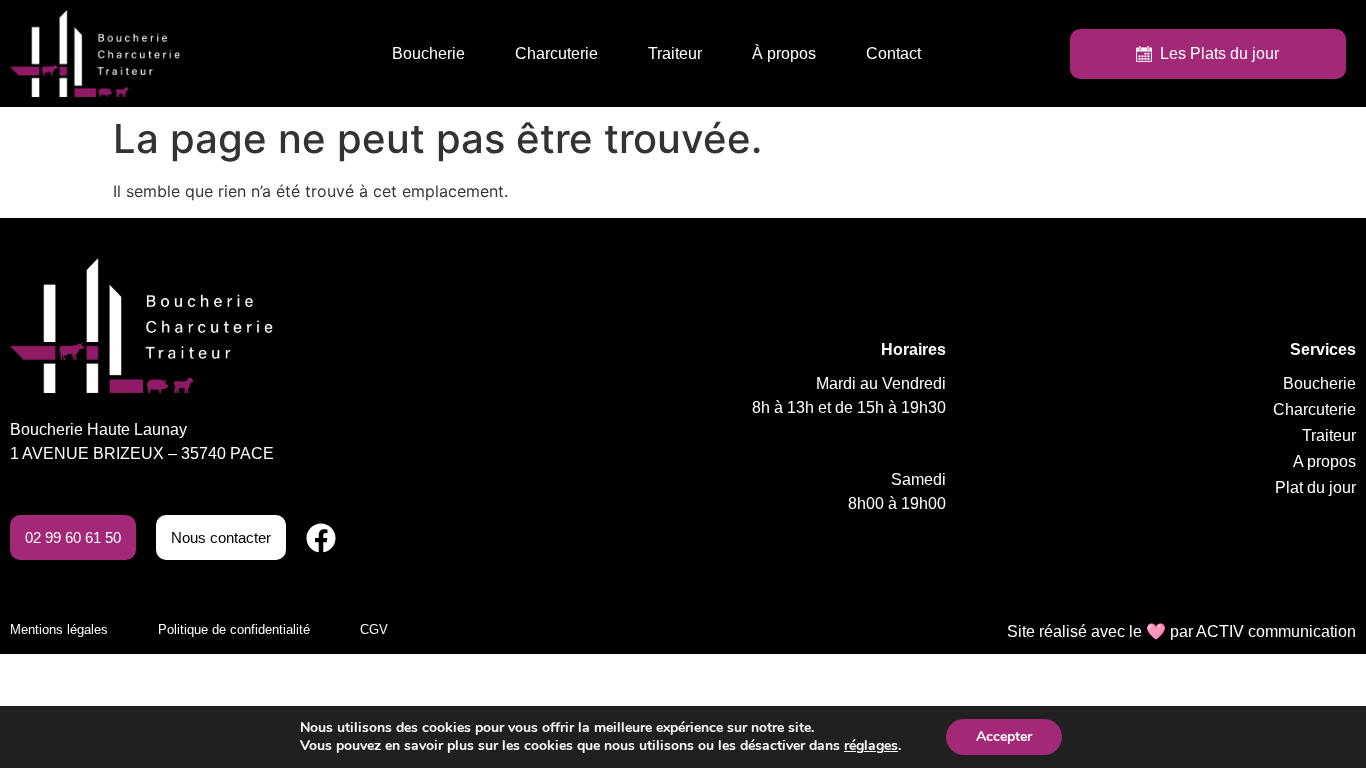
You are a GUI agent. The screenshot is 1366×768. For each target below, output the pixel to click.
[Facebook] (321, 538)
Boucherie (428, 53)
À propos (784, 53)
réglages (871, 746)
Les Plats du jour (1215, 53)
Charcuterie (556, 53)
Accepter (1004, 736)
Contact (893, 53)
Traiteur (675, 53)
